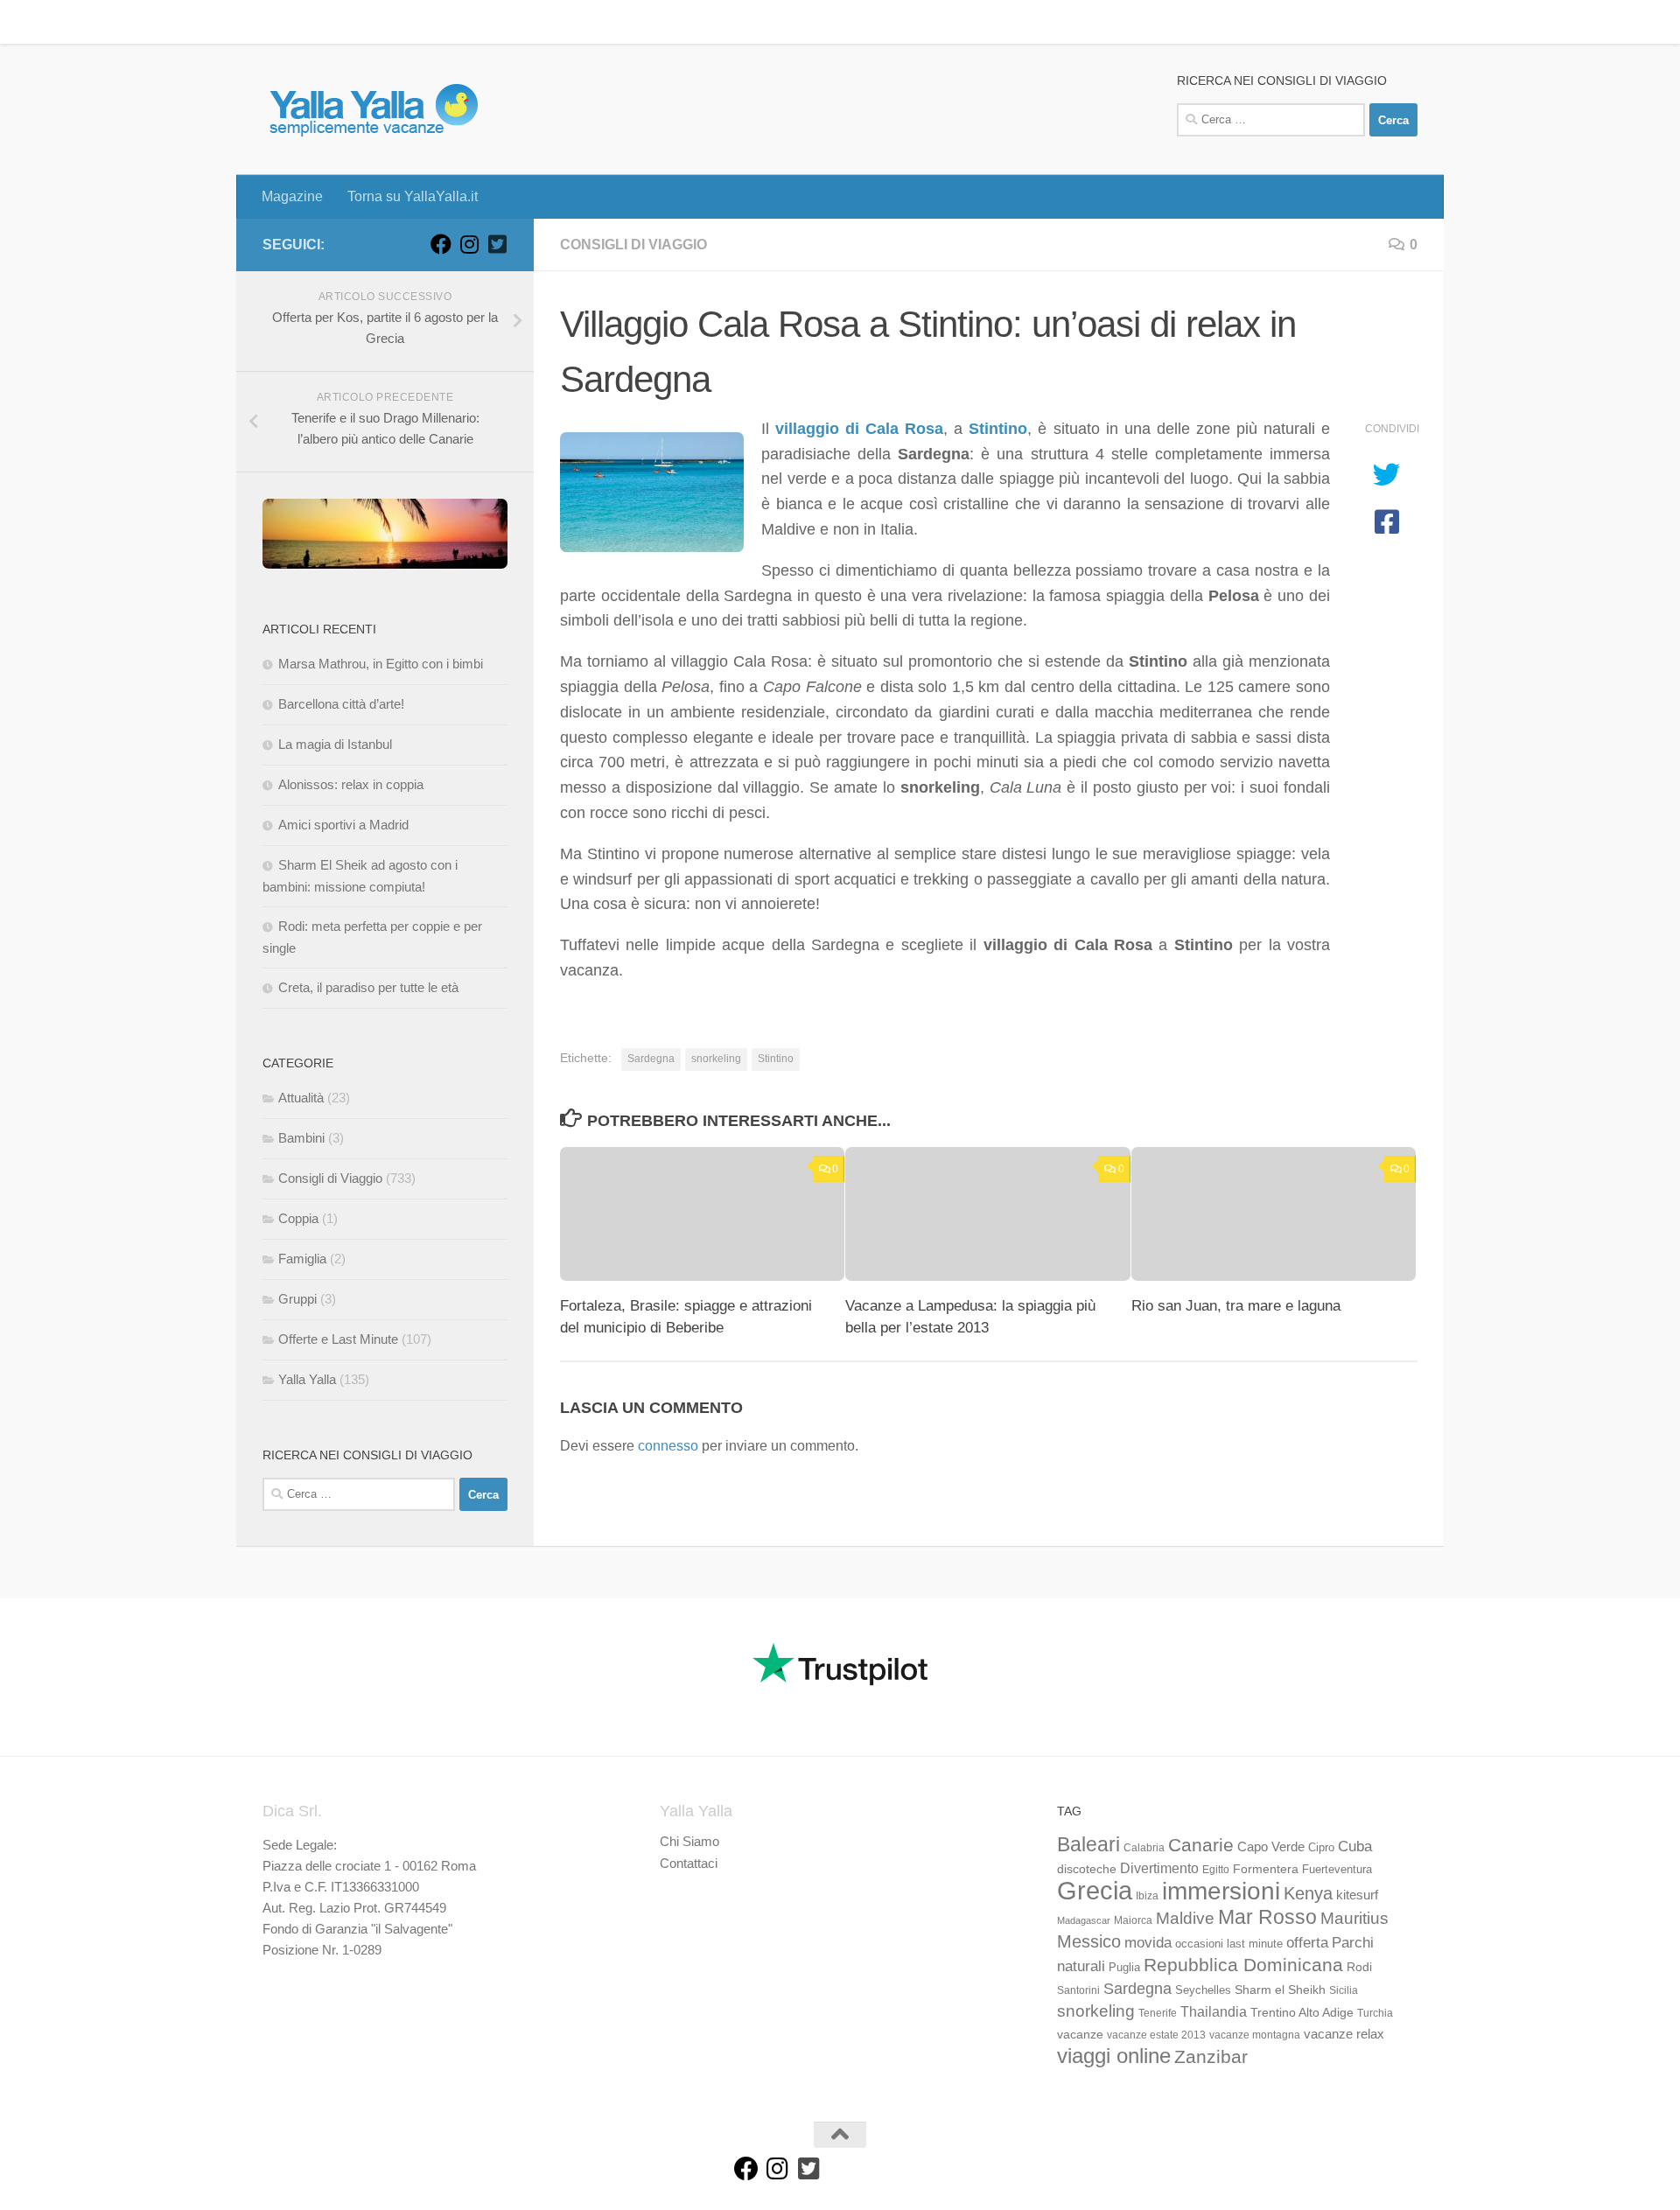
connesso (668, 1446)
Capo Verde (1271, 1846)
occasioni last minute (1229, 1944)
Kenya (1308, 1893)
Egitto (1216, 1870)
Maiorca (1133, 1920)
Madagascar (1084, 1920)
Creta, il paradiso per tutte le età (368, 987)
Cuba (1355, 1846)
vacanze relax (1344, 2034)
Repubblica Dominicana (1243, 1965)
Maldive (1185, 1918)
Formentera (1266, 1869)
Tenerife (1158, 2013)
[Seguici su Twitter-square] (497, 244)
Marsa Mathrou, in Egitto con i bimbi (381, 664)
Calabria (1144, 1848)
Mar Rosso (1267, 1917)
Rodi (1359, 1967)
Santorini (1078, 1990)
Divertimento (1159, 1868)
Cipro (1321, 1848)
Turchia (1375, 2013)
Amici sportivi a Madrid (343, 825)
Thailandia (1214, 2011)
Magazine (279, 21)
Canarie (1201, 1845)
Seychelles (1203, 1990)
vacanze (1080, 2034)
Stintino (776, 1059)
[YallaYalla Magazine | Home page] (373, 109)
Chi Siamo (689, 1841)
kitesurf (1357, 1895)
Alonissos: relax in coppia (351, 784)
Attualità (301, 1098)
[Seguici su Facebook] (441, 244)
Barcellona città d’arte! (341, 704)
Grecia (1095, 1890)
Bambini (301, 1138)
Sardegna (651, 1059)
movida (1148, 1943)
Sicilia (1344, 1990)
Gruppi (297, 1299)
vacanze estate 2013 (1156, 2035)
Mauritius (1354, 1918)
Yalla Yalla (307, 1379)
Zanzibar (1211, 2056)
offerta (1307, 1943)
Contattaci (689, 1863)
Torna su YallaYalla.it (399, 21)
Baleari (1088, 1844)
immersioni (1221, 1891)
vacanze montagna (1255, 2035)
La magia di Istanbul (335, 744)
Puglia (1124, 1968)
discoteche (1087, 1869)
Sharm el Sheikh (1280, 1990)
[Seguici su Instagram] (469, 244)
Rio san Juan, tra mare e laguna (1236, 1306)
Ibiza (1147, 1896)
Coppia (298, 1218)
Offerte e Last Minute (338, 1339)
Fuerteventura (1337, 1870)
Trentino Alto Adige (1302, 2012)
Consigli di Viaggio (633, 245)
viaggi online (1114, 2056)
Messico (1089, 1941)
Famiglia (302, 1259)
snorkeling (716, 1059)
